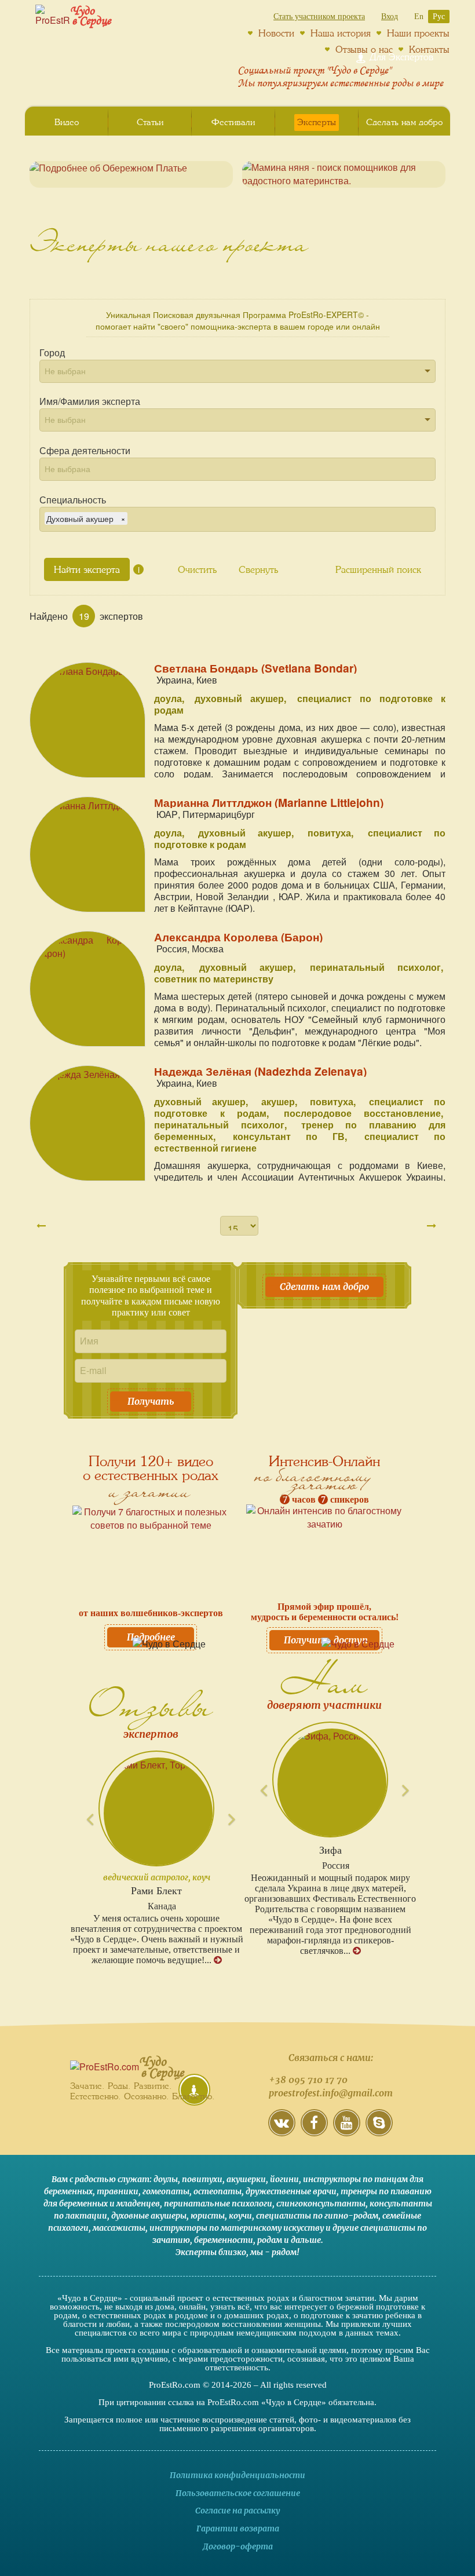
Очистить (197, 569)
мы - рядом (273, 2252)
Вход (390, 17)
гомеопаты (166, 2191)
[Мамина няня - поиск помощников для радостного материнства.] (344, 174)
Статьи (150, 122)
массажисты (119, 2228)
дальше (306, 2240)
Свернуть (258, 569)
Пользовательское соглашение (238, 2493)
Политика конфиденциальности (237, 2475)
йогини (284, 2179)
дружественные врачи (291, 2191)
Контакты (429, 49)
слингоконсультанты (321, 2204)
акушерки (246, 2179)
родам (270, 2240)
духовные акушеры (149, 2216)
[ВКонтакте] (282, 2131)
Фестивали (233, 122)
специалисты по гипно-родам (317, 2216)
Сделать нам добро (324, 1287)
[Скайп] (379, 2131)
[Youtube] (347, 2131)
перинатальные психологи (218, 2204)
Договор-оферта (238, 2546)
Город (52, 353)
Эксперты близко (211, 2252)
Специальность (73, 500)
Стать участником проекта (319, 17)
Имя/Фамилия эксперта (90, 401)
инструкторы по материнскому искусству (237, 2228)
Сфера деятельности (85, 451)
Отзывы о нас (364, 49)
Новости (276, 33)
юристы (208, 2216)
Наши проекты (418, 33)
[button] (83, 1808)
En (419, 17)
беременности (224, 2240)
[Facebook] (314, 2131)
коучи (240, 2216)
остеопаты (218, 2191)
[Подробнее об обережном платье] (131, 174)
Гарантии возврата (238, 2529)
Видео (67, 122)
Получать (151, 1401)
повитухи (202, 2179)
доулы (166, 2179)
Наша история (341, 33)
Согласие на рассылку (237, 2511)
